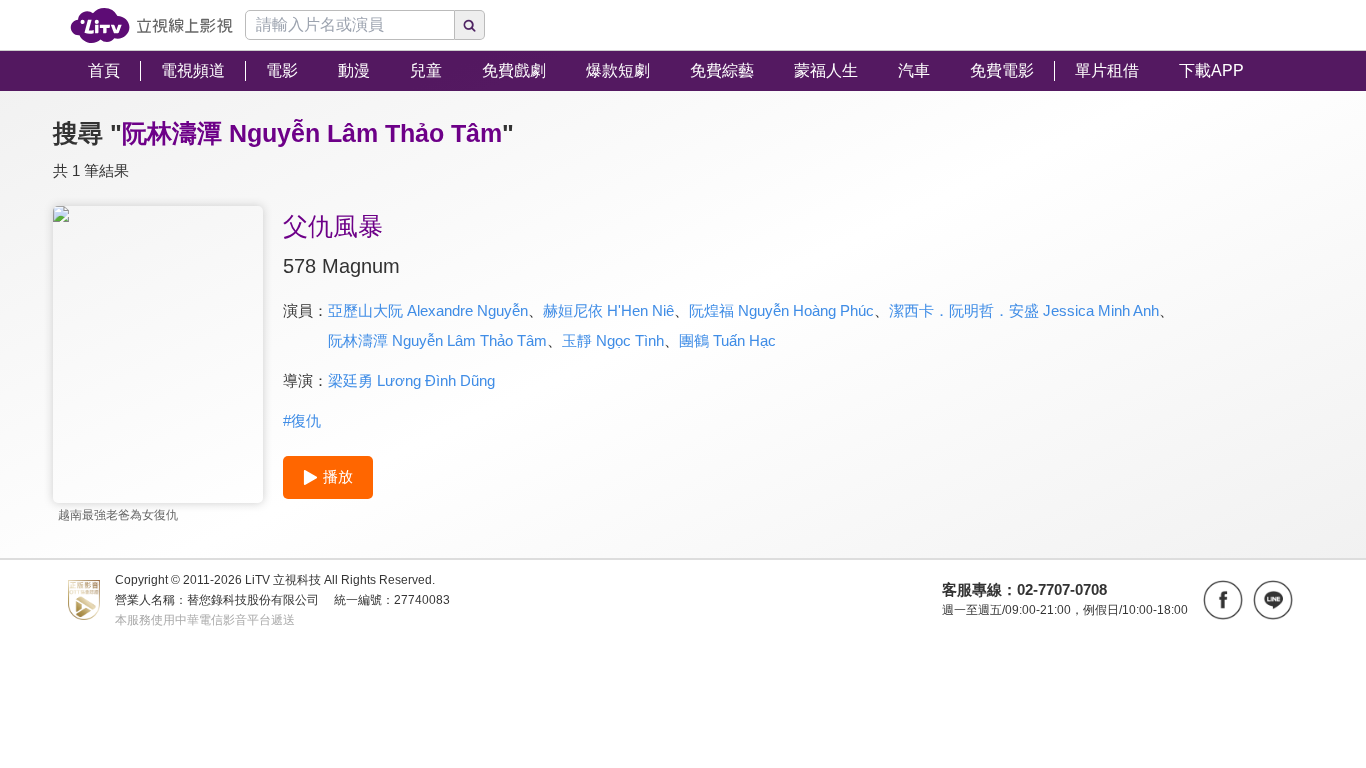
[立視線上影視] (151, 25)
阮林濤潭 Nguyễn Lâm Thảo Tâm (437, 340)
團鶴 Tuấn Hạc (727, 340)
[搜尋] (470, 25)
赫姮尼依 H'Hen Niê (608, 310)
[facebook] (1223, 600)
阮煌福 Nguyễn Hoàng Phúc (781, 310)
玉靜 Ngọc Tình (613, 340)
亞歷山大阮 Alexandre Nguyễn (428, 310)
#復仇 (302, 420)
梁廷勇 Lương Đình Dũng (411, 380)
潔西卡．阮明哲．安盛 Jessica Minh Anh (1024, 310)
